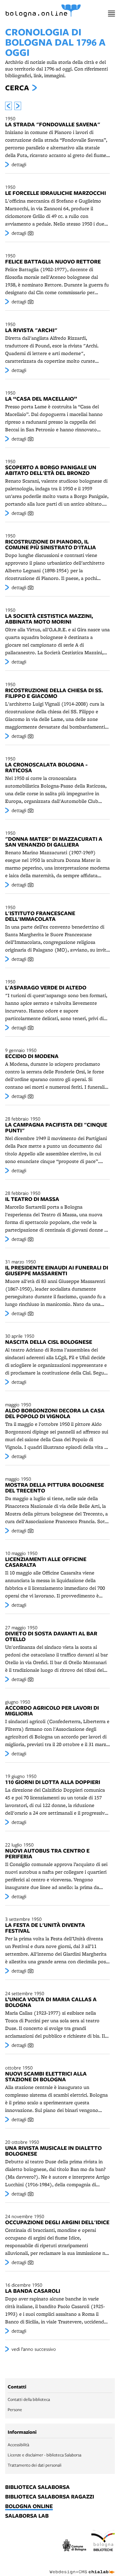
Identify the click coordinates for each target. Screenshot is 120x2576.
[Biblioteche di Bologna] (103, 2542)
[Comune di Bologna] (75, 2546)
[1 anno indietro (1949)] (8, 106)
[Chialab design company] (82, 2567)
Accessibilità (18, 2445)
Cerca (17, 88)
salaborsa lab (27, 2516)
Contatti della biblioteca (29, 2399)
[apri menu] (112, 14)
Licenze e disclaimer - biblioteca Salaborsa (44, 2455)
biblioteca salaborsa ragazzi (50, 2497)
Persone (15, 2409)
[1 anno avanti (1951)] (18, 106)
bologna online (29, 2506)
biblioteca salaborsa (37, 2487)
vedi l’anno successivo (34, 2349)
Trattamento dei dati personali (35, 2465)
